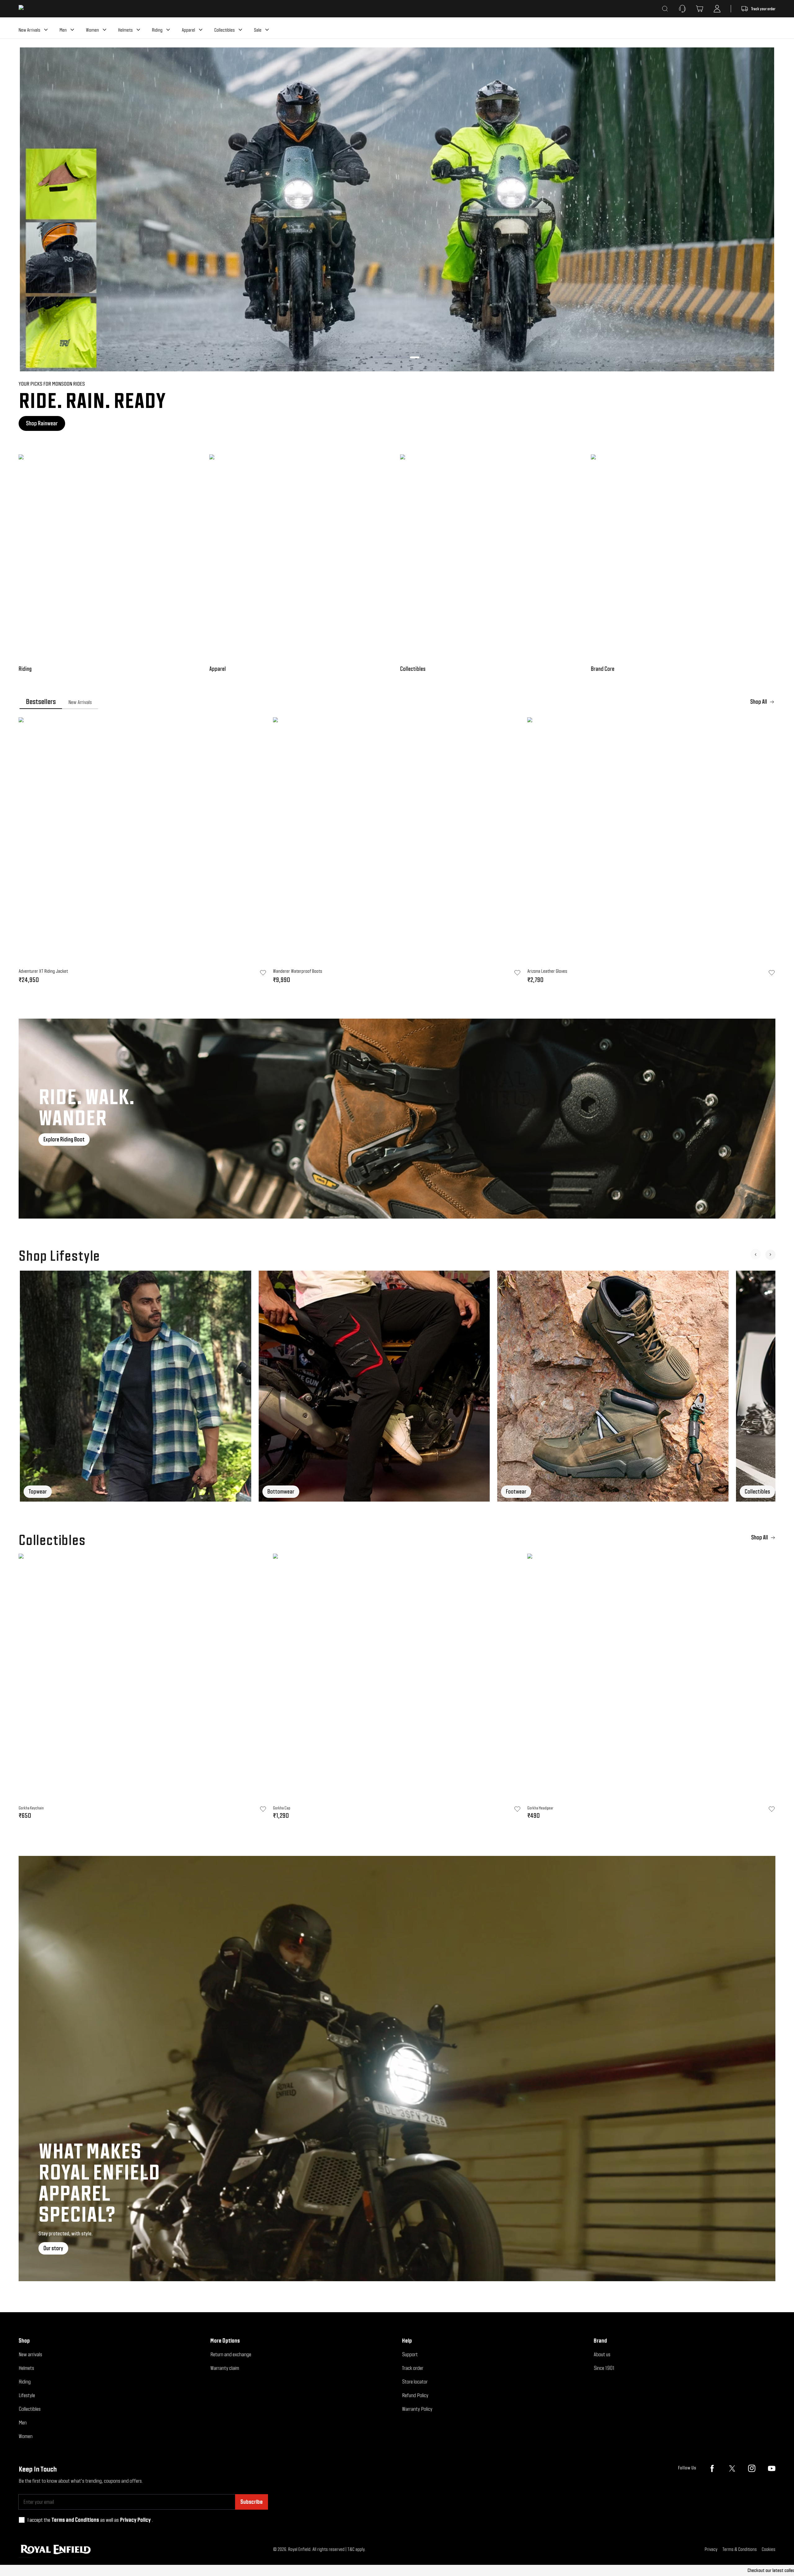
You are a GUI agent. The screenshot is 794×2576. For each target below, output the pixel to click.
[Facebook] (712, 2468)
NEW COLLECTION (43, 423)
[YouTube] (772, 2468)
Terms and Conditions (75, 2520)
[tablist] (397, 702)
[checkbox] (22, 2520)
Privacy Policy (135, 2520)
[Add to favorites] (263, 1809)
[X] (732, 2468)
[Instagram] (752, 2468)
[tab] (41, 702)
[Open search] (665, 9)
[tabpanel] (397, 852)
